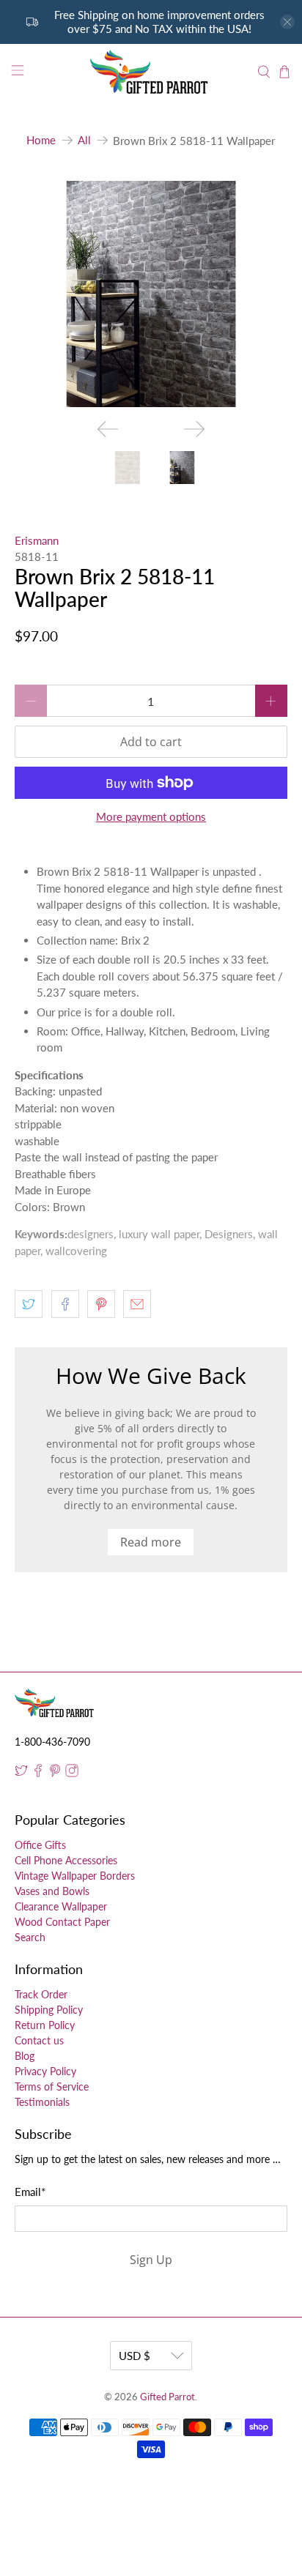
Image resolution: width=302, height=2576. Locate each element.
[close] (287, 22)
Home (41, 140)
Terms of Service (52, 2087)
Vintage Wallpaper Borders (75, 1876)
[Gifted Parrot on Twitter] (21, 1773)
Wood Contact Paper (62, 1922)
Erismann (37, 540)
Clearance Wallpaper (61, 1906)
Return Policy (45, 2025)
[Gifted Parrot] (151, 72)
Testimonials (42, 2102)
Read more (151, 1542)
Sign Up (151, 2260)
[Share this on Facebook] (65, 1304)
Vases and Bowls (52, 1891)
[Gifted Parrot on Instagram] (72, 1773)
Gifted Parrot (167, 2397)
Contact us (39, 2040)
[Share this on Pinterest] (101, 1304)
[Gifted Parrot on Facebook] (38, 1773)
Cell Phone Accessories (66, 1860)
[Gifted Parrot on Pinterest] (55, 1773)
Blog (25, 2056)
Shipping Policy (49, 2010)
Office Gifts (40, 1845)
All (84, 140)
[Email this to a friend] (137, 1304)
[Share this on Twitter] (29, 1304)
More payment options (151, 816)
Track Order (41, 1994)
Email (30, 2192)
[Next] (194, 429)
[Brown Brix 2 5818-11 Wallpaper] (151, 294)
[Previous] (108, 429)
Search (30, 1937)
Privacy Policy (45, 2071)
